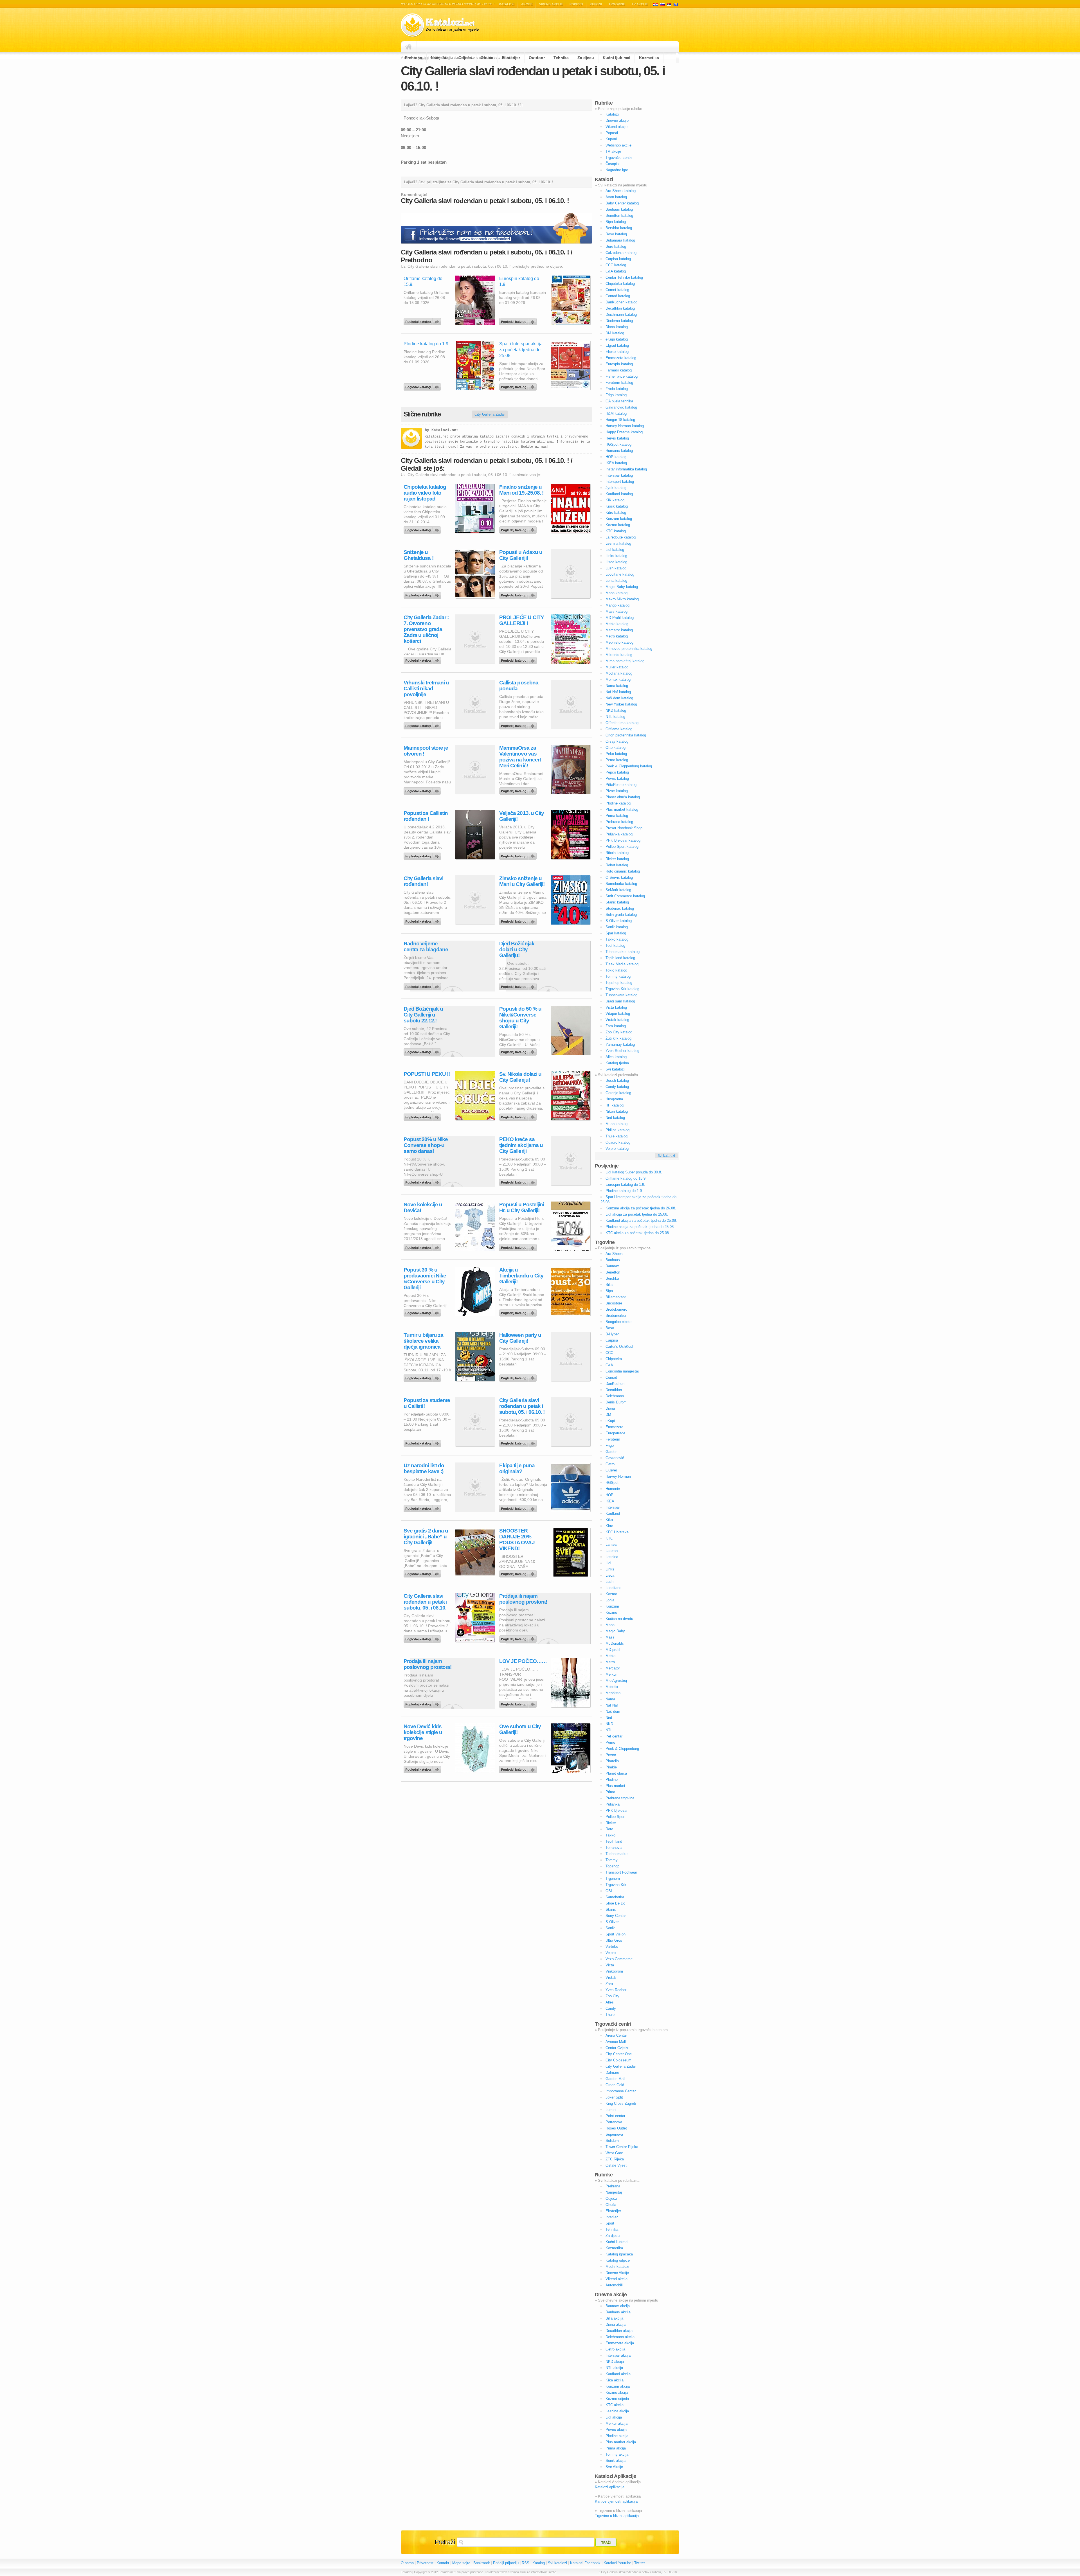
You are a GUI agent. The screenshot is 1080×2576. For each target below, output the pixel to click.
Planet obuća (616, 1773)
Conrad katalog (618, 296)
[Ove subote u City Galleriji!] (519, 1768)
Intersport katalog (620, 482)
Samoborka (615, 1897)
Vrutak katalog (617, 1020)
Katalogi (662, 4)
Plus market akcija (621, 2442)
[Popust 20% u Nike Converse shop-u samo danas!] (423, 1181)
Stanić (611, 1909)
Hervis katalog (617, 438)
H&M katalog (616, 413)
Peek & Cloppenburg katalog (629, 766)
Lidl (608, 1563)
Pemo (610, 1742)
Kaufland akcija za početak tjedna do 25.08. (641, 1221)
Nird (609, 1718)
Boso (610, 1328)
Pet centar (614, 1736)
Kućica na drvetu (619, 1619)
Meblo (610, 1656)
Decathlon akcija (619, 2331)
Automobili (614, 2285)
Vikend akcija (616, 2279)
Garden (611, 1452)
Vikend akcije (551, 4)
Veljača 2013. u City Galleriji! (522, 816)
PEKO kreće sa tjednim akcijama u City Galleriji (521, 1145)
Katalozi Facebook (585, 2563)
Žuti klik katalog (618, 1038)
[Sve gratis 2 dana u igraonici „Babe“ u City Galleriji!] (423, 1572)
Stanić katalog (617, 902)
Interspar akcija (618, 2355)
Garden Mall (615, 2079)
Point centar (615, 2116)
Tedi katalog (615, 946)
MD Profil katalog (620, 618)
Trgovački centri (619, 158)
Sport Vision (616, 1934)
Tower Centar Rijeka (622, 2147)
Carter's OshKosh (620, 1346)
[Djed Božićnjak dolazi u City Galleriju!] (519, 985)
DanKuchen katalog (621, 302)
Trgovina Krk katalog (622, 989)
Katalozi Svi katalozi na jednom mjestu (440, 25)
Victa (610, 1965)
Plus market (615, 1786)
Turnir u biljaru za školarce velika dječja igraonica (423, 1341)
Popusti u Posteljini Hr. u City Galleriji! (522, 1207)
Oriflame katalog (619, 729)
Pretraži (445, 2542)
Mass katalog (616, 611)
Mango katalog (617, 605)
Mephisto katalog (619, 642)
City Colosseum (618, 2060)
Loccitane (613, 1588)
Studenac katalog (620, 908)
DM (608, 1415)
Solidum (612, 2141)
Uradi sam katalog (620, 1001)
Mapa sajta (461, 2563)
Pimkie (611, 1767)
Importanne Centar (621, 2091)
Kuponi (596, 4)
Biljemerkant (616, 1297)
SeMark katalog (618, 890)
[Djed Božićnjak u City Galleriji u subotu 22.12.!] (423, 1051)
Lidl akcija (614, 2417)
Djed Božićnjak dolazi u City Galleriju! (517, 949)
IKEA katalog (616, 463)
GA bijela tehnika (619, 401)
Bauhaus (613, 1260)
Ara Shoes (614, 1254)
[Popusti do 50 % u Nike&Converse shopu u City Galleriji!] (519, 1051)
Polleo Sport (616, 1817)
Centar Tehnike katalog (624, 277)
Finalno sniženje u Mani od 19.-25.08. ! (521, 490)
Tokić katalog (616, 970)
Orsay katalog (617, 741)
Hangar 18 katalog (620, 420)
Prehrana (414, 58)
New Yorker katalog (621, 704)
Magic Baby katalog (622, 587)
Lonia (610, 1600)
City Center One (619, 2054)
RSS (526, 2563)
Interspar (613, 1507)
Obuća (487, 58)
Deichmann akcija (620, 2337)
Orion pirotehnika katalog (626, 735)
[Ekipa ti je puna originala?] (519, 1507)
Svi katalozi (615, 1069)
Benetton (613, 1272)
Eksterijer (511, 58)
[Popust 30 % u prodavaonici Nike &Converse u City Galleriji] (423, 1311)
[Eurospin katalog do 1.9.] (519, 320)
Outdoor (537, 58)
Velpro (611, 1953)
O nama (407, 2563)
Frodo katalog (617, 389)
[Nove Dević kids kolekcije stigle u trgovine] (423, 1768)
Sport (610, 2223)
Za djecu (586, 58)
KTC (609, 1538)
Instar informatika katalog (626, 469)
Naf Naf (612, 1705)
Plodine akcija (617, 2436)
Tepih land (614, 1841)
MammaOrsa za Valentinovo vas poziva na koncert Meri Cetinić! (520, 757)
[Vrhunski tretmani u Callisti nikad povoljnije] (423, 724)
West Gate (614, 2153)
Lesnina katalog (618, 543)
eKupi (610, 1421)
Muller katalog (617, 667)
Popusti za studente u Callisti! (427, 1403)
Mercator (613, 1668)
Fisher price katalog (622, 376)
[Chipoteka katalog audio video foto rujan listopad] (423, 529)
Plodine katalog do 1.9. (624, 1191)
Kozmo (611, 1594)
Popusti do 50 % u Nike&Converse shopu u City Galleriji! (520, 1018)
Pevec (611, 1755)
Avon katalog (616, 197)
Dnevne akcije (617, 120)
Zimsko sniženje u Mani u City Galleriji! (522, 881)
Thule (610, 2015)
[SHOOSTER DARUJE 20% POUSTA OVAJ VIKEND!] (519, 1572)
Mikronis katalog (619, 655)
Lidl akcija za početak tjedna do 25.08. (637, 1214)
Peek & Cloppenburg (622, 1749)
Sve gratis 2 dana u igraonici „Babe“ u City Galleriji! (426, 1537)
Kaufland (613, 1514)
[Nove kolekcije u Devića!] (423, 1246)
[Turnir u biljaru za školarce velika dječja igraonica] (423, 1377)
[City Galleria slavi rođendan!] (423, 920)
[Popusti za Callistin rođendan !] (423, 855)
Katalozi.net (445, 430)
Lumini (611, 2110)
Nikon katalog (617, 1111)
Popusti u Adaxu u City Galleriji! (521, 555)
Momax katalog (618, 680)
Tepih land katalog (620, 958)
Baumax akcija (618, 2306)
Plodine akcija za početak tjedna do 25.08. (640, 1227)
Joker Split (614, 2097)
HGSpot (612, 1483)
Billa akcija (614, 2318)
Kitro (609, 1526)
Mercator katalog (619, 630)
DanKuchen (615, 1384)
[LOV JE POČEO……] (519, 1703)
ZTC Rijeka (615, 2159)
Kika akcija (615, 2380)
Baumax (612, 1266)
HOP (609, 1495)
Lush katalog (616, 568)
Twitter (640, 2563)
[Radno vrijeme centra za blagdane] (423, 985)
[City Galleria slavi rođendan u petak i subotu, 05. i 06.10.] (423, 1638)
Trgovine (617, 4)
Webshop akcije (618, 145)
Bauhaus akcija (618, 2312)
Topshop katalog (619, 983)
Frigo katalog (616, 395)
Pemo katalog (617, 760)
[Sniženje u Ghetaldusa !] (423, 594)
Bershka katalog (619, 228)
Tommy (612, 1860)
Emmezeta (614, 1427)
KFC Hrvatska (617, 1532)
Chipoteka (614, 1359)
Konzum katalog (619, 519)
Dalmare (612, 2073)
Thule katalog (616, 1136)
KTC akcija (615, 2405)
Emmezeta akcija (620, 2343)
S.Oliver (612, 1922)
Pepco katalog (617, 772)
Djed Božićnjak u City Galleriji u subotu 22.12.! (423, 1015)
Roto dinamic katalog (623, 871)
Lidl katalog (615, 550)
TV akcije (640, 4)
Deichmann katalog (621, 315)
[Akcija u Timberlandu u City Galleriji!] (519, 1311)
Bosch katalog (617, 1080)
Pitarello (612, 1761)
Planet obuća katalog (623, 797)
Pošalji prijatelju (506, 2563)
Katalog (539, 2563)
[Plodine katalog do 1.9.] (423, 386)
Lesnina (612, 1557)
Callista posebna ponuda (519, 686)
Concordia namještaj (622, 1371)
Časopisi (613, 164)
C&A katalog (616, 271)
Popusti (576, 4)
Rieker (611, 1823)
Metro (610, 1662)
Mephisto (613, 1693)
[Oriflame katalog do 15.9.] (423, 320)
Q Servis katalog (619, 877)
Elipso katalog (617, 352)
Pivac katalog (617, 791)
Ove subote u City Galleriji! (520, 1729)
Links (610, 1569)
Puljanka (613, 1804)
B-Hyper (612, 1334)
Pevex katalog (617, 778)
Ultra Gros (614, 1940)
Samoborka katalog (621, 884)
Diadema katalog (619, 321)
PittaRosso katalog (621, 785)
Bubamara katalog (620, 240)
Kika (609, 1520)
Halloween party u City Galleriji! (520, 1338)
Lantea (611, 1544)
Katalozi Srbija (669, 4)
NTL (609, 1730)
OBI (609, 1891)
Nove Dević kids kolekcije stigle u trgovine (423, 1732)
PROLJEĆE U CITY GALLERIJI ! (522, 620)
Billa (609, 1285)
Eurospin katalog (619, 364)
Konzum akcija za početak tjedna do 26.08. (641, 1208)
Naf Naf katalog (618, 692)
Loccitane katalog (620, 574)
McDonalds (615, 1643)
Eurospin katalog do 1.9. (625, 1185)
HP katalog (615, 1105)
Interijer (612, 2217)
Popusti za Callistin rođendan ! (426, 816)
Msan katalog (616, 1124)
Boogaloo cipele (618, 1322)
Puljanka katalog (619, 834)
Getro (610, 1464)
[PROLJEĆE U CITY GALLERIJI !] (519, 659)
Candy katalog (617, 1087)
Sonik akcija (616, 2461)
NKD (609, 1724)
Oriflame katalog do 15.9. (626, 1178)
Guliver (611, 1470)
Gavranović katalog (621, 407)
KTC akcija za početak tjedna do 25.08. (638, 1233)
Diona (610, 1408)
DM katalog (615, 333)
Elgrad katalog (617, 345)
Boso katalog (616, 234)
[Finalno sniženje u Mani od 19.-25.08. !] (519, 529)
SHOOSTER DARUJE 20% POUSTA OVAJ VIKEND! (517, 1540)
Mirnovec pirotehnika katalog (629, 649)
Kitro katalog (616, 512)
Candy (611, 2008)
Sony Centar (616, 1916)
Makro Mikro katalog (622, 599)
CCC (609, 1353)
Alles (610, 2002)
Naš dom (613, 1711)
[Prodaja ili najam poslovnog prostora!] (519, 1638)
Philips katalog (617, 1130)
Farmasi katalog (619, 370)
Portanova (614, 2122)
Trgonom (613, 1879)
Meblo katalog (617, 624)
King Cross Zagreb (621, 2103)
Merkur (611, 1674)
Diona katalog (617, 327)
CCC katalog (616, 265)
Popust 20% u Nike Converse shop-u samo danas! (426, 1145)
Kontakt (443, 2563)
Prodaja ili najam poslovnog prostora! (523, 1599)
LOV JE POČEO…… (523, 1661)
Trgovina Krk (616, 1885)
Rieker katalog (617, 859)
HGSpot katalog (618, 444)
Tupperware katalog (621, 995)
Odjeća (465, 58)
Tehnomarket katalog (623, 952)
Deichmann (615, 1396)
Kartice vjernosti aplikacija (616, 2501)
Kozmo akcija (617, 2393)
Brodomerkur (616, 1316)
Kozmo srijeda (617, 2399)
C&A (609, 1365)
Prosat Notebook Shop (624, 828)
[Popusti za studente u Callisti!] (423, 1442)
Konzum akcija (618, 2386)
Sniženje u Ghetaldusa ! (418, 555)
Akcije (527, 4)
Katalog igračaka (619, 2254)
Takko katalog (617, 939)
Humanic (613, 1489)
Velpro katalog (617, 1149)
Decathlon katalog (620, 308)
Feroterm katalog (619, 383)
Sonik (610, 1928)
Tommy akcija (617, 2454)
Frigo (610, 1445)
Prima (610, 1792)
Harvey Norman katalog (625, 426)
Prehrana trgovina (620, 1798)
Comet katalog (617, 290)
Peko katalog (616, 754)
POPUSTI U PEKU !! (427, 1074)
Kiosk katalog (617, 506)
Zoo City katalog (619, 1032)
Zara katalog (616, 1026)
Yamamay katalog (620, 1044)
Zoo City (612, 1996)
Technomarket (617, 1854)
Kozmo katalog (618, 525)
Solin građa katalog (621, 915)
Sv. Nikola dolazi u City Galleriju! (520, 1077)
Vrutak (611, 1977)
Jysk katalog (616, 488)
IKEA (610, 1501)
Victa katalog (616, 1007)
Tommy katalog (618, 976)
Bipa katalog (616, 222)
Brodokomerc (616, 1309)
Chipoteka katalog (620, 284)
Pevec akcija (616, 2430)
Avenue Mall (616, 2042)
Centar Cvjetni (617, 2048)
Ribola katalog (617, 853)
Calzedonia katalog (621, 253)
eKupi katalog (617, 339)
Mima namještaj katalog (625, 661)
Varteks (612, 1947)
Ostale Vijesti (616, 2165)
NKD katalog (616, 710)
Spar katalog (616, 933)
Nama (610, 1699)
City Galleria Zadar (490, 414)
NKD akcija (615, 2362)
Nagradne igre (617, 170)
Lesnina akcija (617, 2411)
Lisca (610, 1575)
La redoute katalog (621, 537)
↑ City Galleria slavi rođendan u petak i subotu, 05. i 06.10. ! (639, 2572)
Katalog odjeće (618, 2260)
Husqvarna (614, 1099)
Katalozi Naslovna (410, 47)
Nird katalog (615, 1118)
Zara (609, 1984)
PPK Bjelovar (616, 1810)
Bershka (612, 1278)
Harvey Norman (618, 1476)
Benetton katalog (619, 216)
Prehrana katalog (619, 822)
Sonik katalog (617, 927)
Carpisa (612, 1340)
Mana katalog (616, 593)
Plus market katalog (622, 809)
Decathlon (614, 1390)
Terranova (614, 1848)
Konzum (612, 1606)
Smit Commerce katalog (625, 896)
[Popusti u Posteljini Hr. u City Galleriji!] (519, 1246)
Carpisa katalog (618, 259)
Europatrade (615, 1433)
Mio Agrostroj (616, 1681)
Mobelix (612, 1687)
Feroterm (613, 1439)
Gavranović (615, 1458)
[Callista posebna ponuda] (519, 724)
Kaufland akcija (618, 2374)
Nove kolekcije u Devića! (423, 1207)
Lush (609, 1582)
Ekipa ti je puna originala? (517, 1468)
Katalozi (507, 4)
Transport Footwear (621, 1872)
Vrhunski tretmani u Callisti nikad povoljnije (426, 688)
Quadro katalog (618, 1142)
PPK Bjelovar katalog (623, 840)
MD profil (613, 1650)
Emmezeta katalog (621, 358)
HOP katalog (616, 457)
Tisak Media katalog (622, 964)
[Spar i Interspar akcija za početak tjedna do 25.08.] (519, 386)
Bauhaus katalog (619, 209)
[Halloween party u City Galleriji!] (519, 1377)
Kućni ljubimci (616, 58)
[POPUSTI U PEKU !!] (423, 1116)
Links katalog (616, 556)
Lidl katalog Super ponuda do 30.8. (634, 1172)
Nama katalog (617, 686)
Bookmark (482, 2563)
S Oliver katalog (619, 921)
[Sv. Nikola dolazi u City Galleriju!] (519, 1116)
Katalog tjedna (617, 1063)
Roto (609, 1829)
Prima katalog (617, 816)
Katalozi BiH (676, 4)
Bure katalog (616, 246)
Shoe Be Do (615, 1903)
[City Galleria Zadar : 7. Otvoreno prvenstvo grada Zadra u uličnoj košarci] (423, 659)
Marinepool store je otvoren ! (426, 751)
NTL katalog (615, 717)
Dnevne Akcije (617, 2273)
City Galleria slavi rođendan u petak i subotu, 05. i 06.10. (425, 1602)
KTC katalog (616, 531)
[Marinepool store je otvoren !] (423, 790)
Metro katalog (617, 636)
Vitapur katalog (618, 1014)
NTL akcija (614, 2368)
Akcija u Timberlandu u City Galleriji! (521, 1276)
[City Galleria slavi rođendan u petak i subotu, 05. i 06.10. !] (519, 1442)
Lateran (612, 1551)
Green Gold (615, 2085)
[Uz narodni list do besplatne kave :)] (423, 1507)
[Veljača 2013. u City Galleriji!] (519, 855)
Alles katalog (616, 1057)
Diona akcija (616, 2324)
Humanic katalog (619, 451)
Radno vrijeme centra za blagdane (426, 946)
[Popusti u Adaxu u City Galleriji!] (519, 594)
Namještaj (440, 58)
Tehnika (561, 58)
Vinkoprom (614, 1971)
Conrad (611, 1377)
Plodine (612, 1780)
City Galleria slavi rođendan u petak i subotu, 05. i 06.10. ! (522, 1406)
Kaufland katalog (619, 494)
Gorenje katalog (618, 1093)
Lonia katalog (616, 581)
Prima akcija (616, 2448)
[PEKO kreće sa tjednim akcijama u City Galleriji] (519, 1181)
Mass (610, 1637)
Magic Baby (615, 1631)
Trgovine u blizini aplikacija (617, 2516)
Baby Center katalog (622, 203)
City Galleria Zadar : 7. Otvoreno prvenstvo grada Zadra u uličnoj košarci (426, 629)
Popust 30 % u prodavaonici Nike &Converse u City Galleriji (425, 1279)
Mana (610, 1625)
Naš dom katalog (619, 698)
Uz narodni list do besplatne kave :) (424, 1468)
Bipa (609, 1291)
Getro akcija (615, 2349)
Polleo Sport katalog (622, 847)
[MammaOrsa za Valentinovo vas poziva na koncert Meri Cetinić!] (519, 790)
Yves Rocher (616, 1990)
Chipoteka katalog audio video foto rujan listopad (425, 493)
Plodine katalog (618, 803)
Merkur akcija (616, 2423)
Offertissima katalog (622, 723)
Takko (610, 1835)
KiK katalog (615, 500)
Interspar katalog (619, 475)
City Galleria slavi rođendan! (423, 881)
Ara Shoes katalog (621, 191)
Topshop (612, 1866)
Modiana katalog (619, 673)
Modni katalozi (617, 2267)
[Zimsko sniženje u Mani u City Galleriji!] (519, 920)
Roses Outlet (616, 2128)
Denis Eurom (616, 1402)
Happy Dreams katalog (624, 432)
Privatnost (425, 2563)
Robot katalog (617, 865)
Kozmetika (649, 58)
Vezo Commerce (619, 1959)
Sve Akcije (614, 2467)
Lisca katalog (616, 562)
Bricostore (614, 1303)
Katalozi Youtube (617, 2563)
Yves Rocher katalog (622, 1051)
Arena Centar (616, 2035)
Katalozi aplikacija (610, 2487)
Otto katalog (616, 748)
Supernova (614, 2134)
